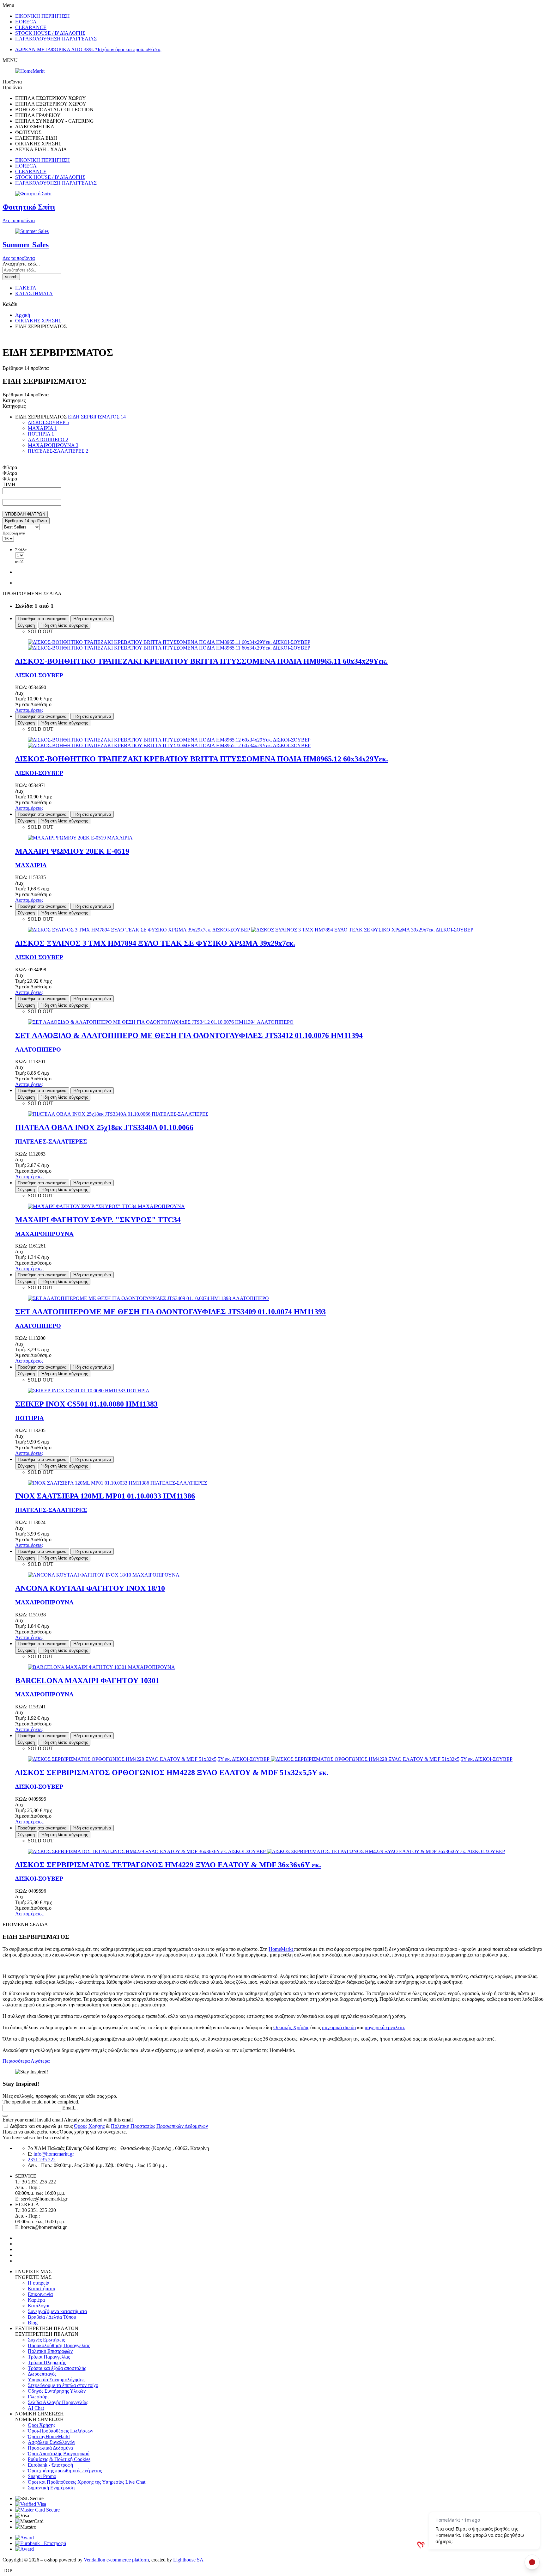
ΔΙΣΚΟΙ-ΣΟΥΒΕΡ (39, 675)
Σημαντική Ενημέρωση (51, 2488)
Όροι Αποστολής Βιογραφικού (59, 2454)
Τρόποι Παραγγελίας (49, 2357)
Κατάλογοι (39, 2306)
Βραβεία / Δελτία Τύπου (52, 2317)
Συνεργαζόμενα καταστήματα (57, 2311)
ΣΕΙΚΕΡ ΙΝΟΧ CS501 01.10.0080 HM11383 (86, 1404)
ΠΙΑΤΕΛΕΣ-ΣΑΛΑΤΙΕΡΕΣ (51, 1141)
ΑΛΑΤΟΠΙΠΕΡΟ (38, 1050)
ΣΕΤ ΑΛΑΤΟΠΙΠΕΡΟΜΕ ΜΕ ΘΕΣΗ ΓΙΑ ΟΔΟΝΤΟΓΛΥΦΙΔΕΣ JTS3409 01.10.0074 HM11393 (170, 1312)
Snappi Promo (42, 2476)
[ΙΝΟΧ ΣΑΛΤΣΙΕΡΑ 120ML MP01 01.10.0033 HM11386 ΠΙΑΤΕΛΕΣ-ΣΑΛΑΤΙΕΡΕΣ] (117, 1483)
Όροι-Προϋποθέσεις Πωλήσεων (61, 2431)
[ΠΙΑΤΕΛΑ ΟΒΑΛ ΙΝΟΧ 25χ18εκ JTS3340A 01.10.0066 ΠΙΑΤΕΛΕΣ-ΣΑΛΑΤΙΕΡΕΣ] (118, 1114)
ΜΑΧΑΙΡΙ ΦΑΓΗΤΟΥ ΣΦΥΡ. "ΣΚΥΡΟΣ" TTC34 (98, 1220)
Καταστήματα (42, 2289)
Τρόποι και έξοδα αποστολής (57, 2368)
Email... (70, 2108)
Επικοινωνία (40, 2294)
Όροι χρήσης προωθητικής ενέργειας (65, 2471)
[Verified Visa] (31, 2504)
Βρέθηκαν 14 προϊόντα (26, 521)
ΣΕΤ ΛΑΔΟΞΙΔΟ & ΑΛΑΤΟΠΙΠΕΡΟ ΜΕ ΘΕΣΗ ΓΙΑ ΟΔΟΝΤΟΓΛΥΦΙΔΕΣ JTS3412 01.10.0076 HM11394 (189, 1035)
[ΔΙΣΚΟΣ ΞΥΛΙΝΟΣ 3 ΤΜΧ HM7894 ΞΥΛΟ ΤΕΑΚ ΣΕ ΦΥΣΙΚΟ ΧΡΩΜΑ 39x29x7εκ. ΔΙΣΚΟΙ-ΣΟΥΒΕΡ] (251, 930)
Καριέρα (36, 2300)
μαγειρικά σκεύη (339, 2027)
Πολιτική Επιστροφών (50, 2351)
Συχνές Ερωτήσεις (46, 2340)
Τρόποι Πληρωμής (47, 2362)
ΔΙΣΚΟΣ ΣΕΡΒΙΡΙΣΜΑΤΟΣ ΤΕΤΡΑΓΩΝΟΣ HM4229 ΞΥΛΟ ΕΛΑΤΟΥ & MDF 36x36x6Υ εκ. (168, 1865)
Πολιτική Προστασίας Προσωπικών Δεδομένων (159, 2126)
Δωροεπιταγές (42, 2374)
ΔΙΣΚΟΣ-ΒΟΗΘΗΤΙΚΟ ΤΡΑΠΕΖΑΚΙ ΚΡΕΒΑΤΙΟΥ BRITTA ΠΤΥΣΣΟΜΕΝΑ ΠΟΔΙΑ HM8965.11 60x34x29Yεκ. (201, 661)
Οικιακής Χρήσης (291, 2027)
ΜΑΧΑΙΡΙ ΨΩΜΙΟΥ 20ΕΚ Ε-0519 (72, 851)
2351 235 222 (42, 2160)
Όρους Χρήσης (89, 2126)
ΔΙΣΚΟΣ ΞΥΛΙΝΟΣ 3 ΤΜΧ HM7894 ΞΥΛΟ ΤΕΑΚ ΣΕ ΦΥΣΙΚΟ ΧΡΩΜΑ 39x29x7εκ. (155, 943)
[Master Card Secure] (37, 2510)
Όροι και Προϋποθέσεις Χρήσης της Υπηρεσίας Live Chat (87, 2482)
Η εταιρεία (39, 2283)
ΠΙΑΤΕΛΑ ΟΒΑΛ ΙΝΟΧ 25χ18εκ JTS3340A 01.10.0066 (104, 1127)
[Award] (24, 2538)
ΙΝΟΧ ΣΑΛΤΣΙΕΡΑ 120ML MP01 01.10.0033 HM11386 (105, 1496)
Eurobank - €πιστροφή (50, 2465)
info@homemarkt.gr (54, 2154)
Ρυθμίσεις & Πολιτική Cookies (59, 2459)
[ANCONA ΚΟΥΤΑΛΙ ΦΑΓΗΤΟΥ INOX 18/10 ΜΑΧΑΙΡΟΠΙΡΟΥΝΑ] (104, 1575)
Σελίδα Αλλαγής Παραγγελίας (58, 2402)
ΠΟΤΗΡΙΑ (30, 1418)
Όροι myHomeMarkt (49, 2436)
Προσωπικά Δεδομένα (50, 2448)
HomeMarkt (281, 1949)
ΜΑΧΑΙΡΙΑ (31, 865)
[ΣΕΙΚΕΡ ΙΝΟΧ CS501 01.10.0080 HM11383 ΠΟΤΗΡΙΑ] (89, 1391)
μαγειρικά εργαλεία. (385, 2027)
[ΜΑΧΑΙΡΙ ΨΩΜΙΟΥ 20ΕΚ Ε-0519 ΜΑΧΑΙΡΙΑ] (80, 838)
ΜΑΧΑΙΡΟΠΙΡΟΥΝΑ (44, 1234)
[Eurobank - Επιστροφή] (41, 2543)
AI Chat (36, 2408)
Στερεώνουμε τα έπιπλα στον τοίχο (63, 2385)
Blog (33, 2323)
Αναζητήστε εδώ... (21, 264)
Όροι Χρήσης (42, 2425)
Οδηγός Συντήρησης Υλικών (57, 2391)
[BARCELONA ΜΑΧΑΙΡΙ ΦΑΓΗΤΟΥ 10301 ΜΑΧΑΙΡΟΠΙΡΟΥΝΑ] (101, 1667)
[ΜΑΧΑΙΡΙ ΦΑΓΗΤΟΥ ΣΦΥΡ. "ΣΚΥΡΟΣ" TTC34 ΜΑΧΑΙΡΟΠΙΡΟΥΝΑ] (106, 1206)
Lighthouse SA (188, 2560)
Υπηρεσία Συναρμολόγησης (56, 2380)
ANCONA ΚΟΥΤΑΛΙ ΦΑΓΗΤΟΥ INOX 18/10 (90, 1588)
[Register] (5, 2116)
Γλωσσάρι (38, 2397)
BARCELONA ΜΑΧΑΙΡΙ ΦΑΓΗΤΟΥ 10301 (87, 1681)
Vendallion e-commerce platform (116, 2560)
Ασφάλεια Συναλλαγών (52, 2442)
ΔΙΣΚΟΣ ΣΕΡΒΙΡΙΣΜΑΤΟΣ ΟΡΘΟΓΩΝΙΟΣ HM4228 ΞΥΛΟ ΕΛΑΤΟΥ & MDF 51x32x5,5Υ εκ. (172, 1773)
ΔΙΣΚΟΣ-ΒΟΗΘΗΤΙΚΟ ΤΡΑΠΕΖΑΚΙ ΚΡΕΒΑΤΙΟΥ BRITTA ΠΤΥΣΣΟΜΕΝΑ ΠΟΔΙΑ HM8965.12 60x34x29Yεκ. (202, 759)
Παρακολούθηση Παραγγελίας (59, 2345)
